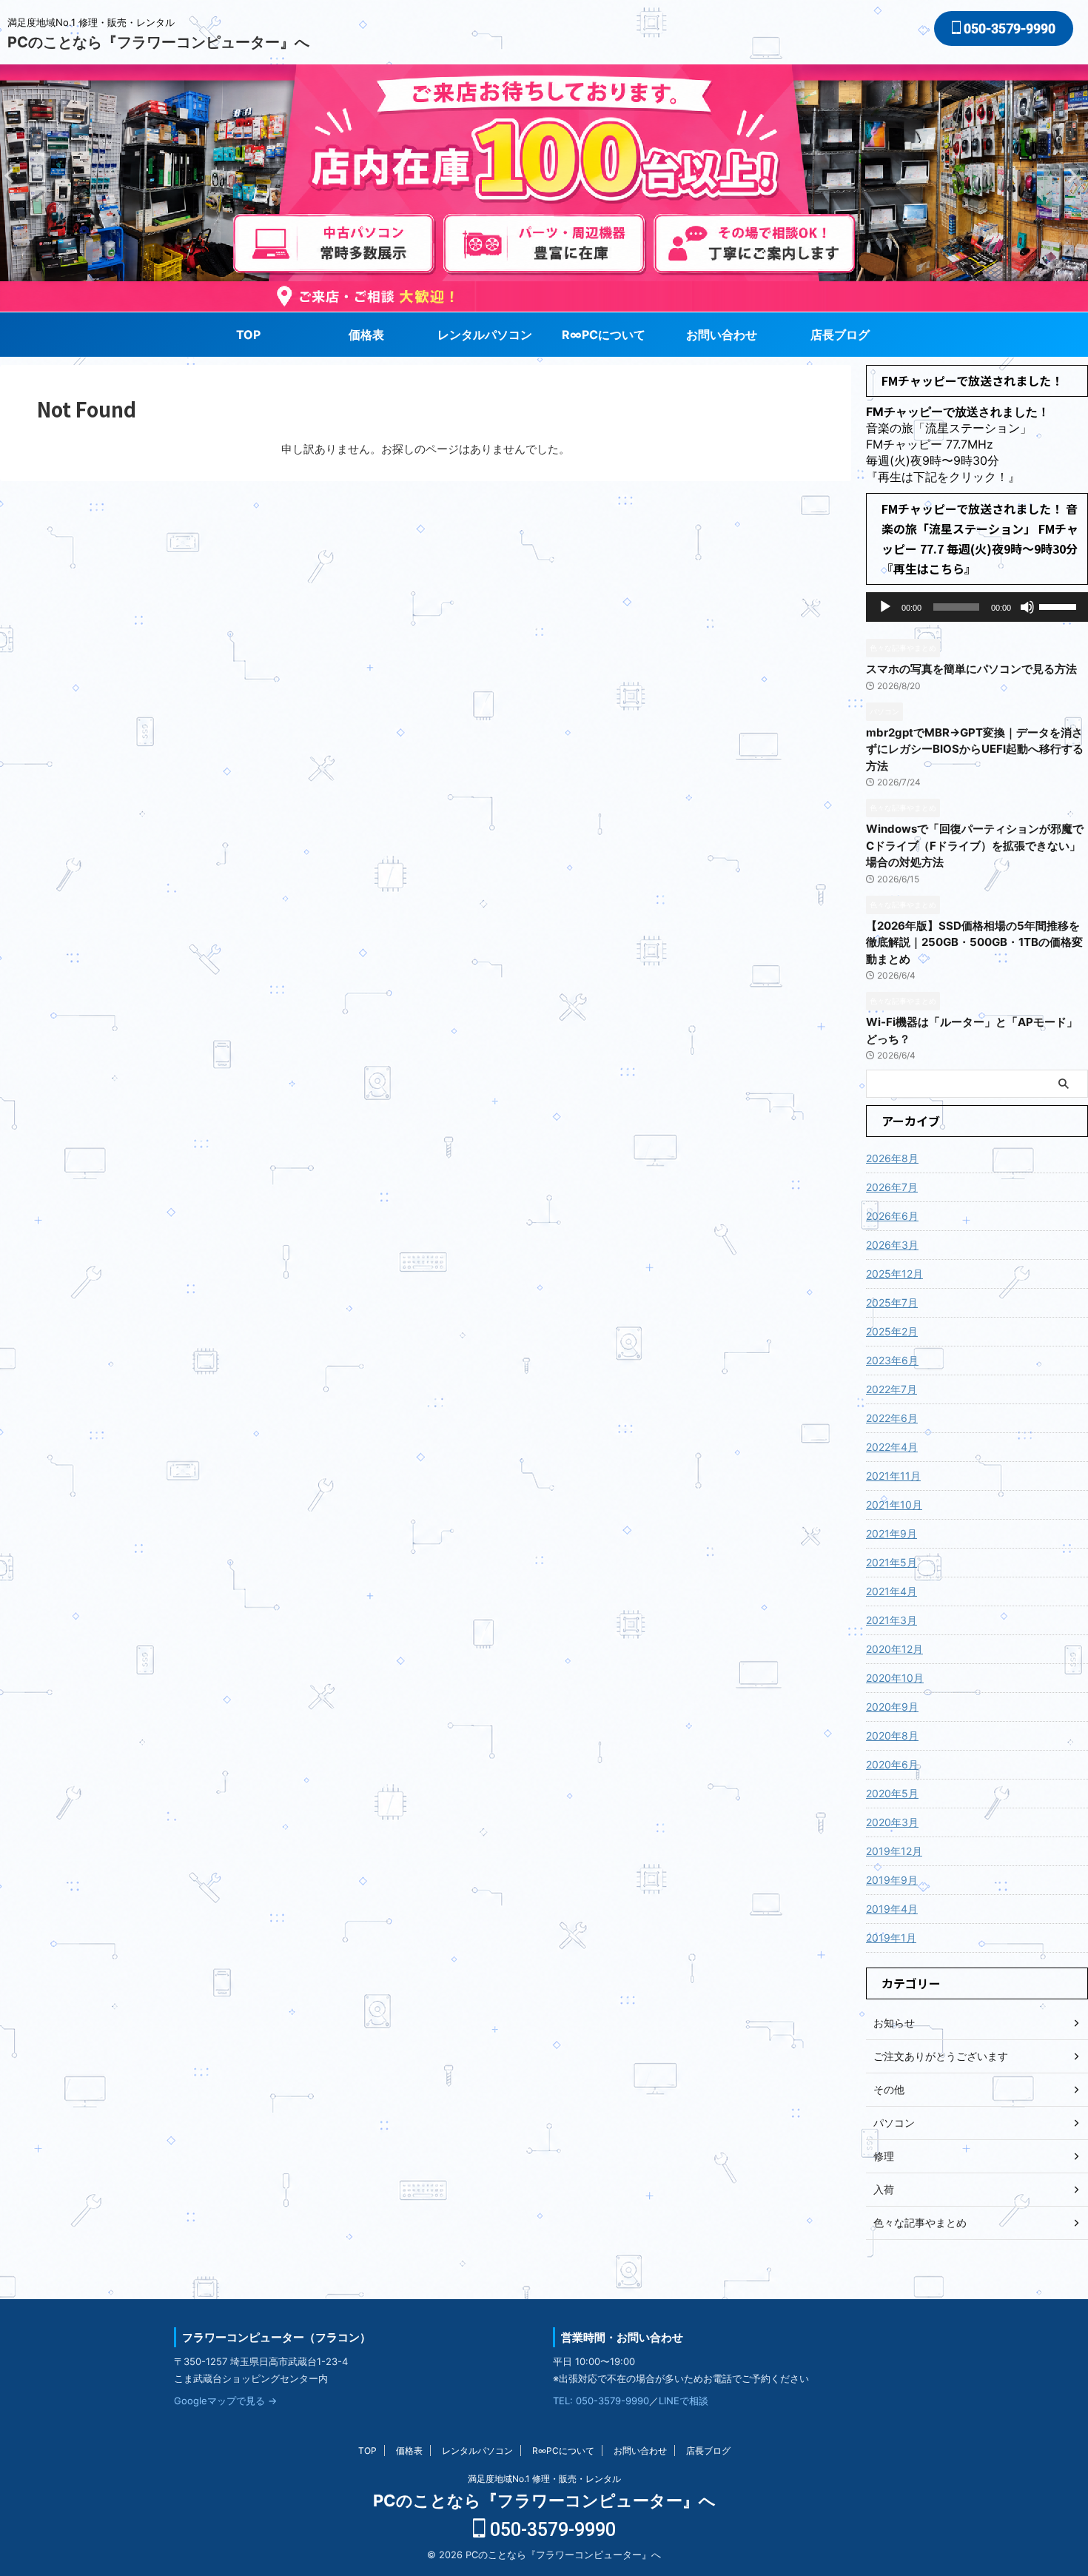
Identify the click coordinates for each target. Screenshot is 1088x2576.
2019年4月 (892, 1909)
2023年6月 (892, 1360)
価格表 (366, 335)
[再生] (885, 607)
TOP (248, 335)
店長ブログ (840, 335)
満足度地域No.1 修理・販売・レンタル (544, 2479)
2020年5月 (892, 1793)
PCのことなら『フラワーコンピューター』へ (158, 42)
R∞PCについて (604, 335)
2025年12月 (894, 1274)
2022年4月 (892, 1447)
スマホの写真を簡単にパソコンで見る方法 (971, 669)
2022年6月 (892, 1418)
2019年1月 (891, 1938)
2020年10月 (895, 1678)
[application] (977, 607)
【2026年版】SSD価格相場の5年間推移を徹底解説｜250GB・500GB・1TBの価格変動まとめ (974, 942)
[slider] (1060, 606)
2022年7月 (891, 1389)
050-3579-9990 (1008, 28)
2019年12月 (894, 1851)
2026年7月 (892, 1187)
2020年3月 (892, 1822)
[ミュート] (1027, 607)
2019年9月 (892, 1880)
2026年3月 (892, 1245)
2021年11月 (893, 1476)
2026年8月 (892, 1158)
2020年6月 (892, 1764)
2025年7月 (892, 1302)
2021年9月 (891, 1533)
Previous (1074, 175)
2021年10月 (894, 1505)
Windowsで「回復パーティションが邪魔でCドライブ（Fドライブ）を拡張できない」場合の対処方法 (975, 845)
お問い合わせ (722, 335)
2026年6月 (892, 1216)
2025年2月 (892, 1331)
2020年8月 (892, 1735)
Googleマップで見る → (225, 2401)
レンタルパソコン (485, 335)
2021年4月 (891, 1591)
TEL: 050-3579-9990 (601, 2401)
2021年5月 (891, 1562)
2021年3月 (891, 1620)
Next (14, 175)
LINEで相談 (684, 2401)
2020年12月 (894, 1649)
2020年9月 (892, 1707)
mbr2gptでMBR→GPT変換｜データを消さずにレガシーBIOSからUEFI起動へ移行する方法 (975, 749)
